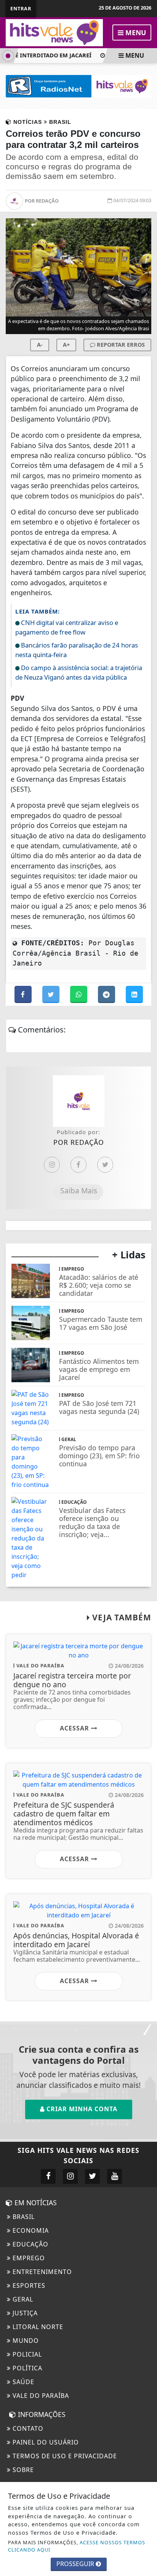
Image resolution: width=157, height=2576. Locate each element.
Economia (30, 2230)
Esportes (28, 2285)
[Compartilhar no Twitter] (52, 995)
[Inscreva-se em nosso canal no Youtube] (115, 2176)
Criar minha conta (81, 2109)
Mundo (25, 2341)
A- (40, 345)
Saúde (22, 2382)
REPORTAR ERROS (120, 345)
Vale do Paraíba (40, 2396)
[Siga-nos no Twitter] (92, 2176)
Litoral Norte (37, 2327)
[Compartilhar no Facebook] (24, 995)
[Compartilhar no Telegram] (107, 995)
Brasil (23, 2217)
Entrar (21, 8)
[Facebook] (78, 1165)
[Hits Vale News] (54, 32)
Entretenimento (41, 2272)
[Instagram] (52, 1165)
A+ (66, 345)
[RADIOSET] (78, 86)
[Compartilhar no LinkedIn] (134, 995)
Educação (30, 2244)
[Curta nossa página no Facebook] (48, 2176)
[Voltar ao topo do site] (145, 1417)
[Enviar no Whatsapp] (79, 995)
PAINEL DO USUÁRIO (45, 2442)
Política (26, 2368)
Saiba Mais (79, 1191)
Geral (22, 2299)
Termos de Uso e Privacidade (64, 2456)
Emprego (28, 2258)
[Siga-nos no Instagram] (70, 2176)
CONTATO (27, 2428)
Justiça (24, 2313)
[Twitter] (105, 1165)
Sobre (22, 2470)
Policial (26, 2354)
